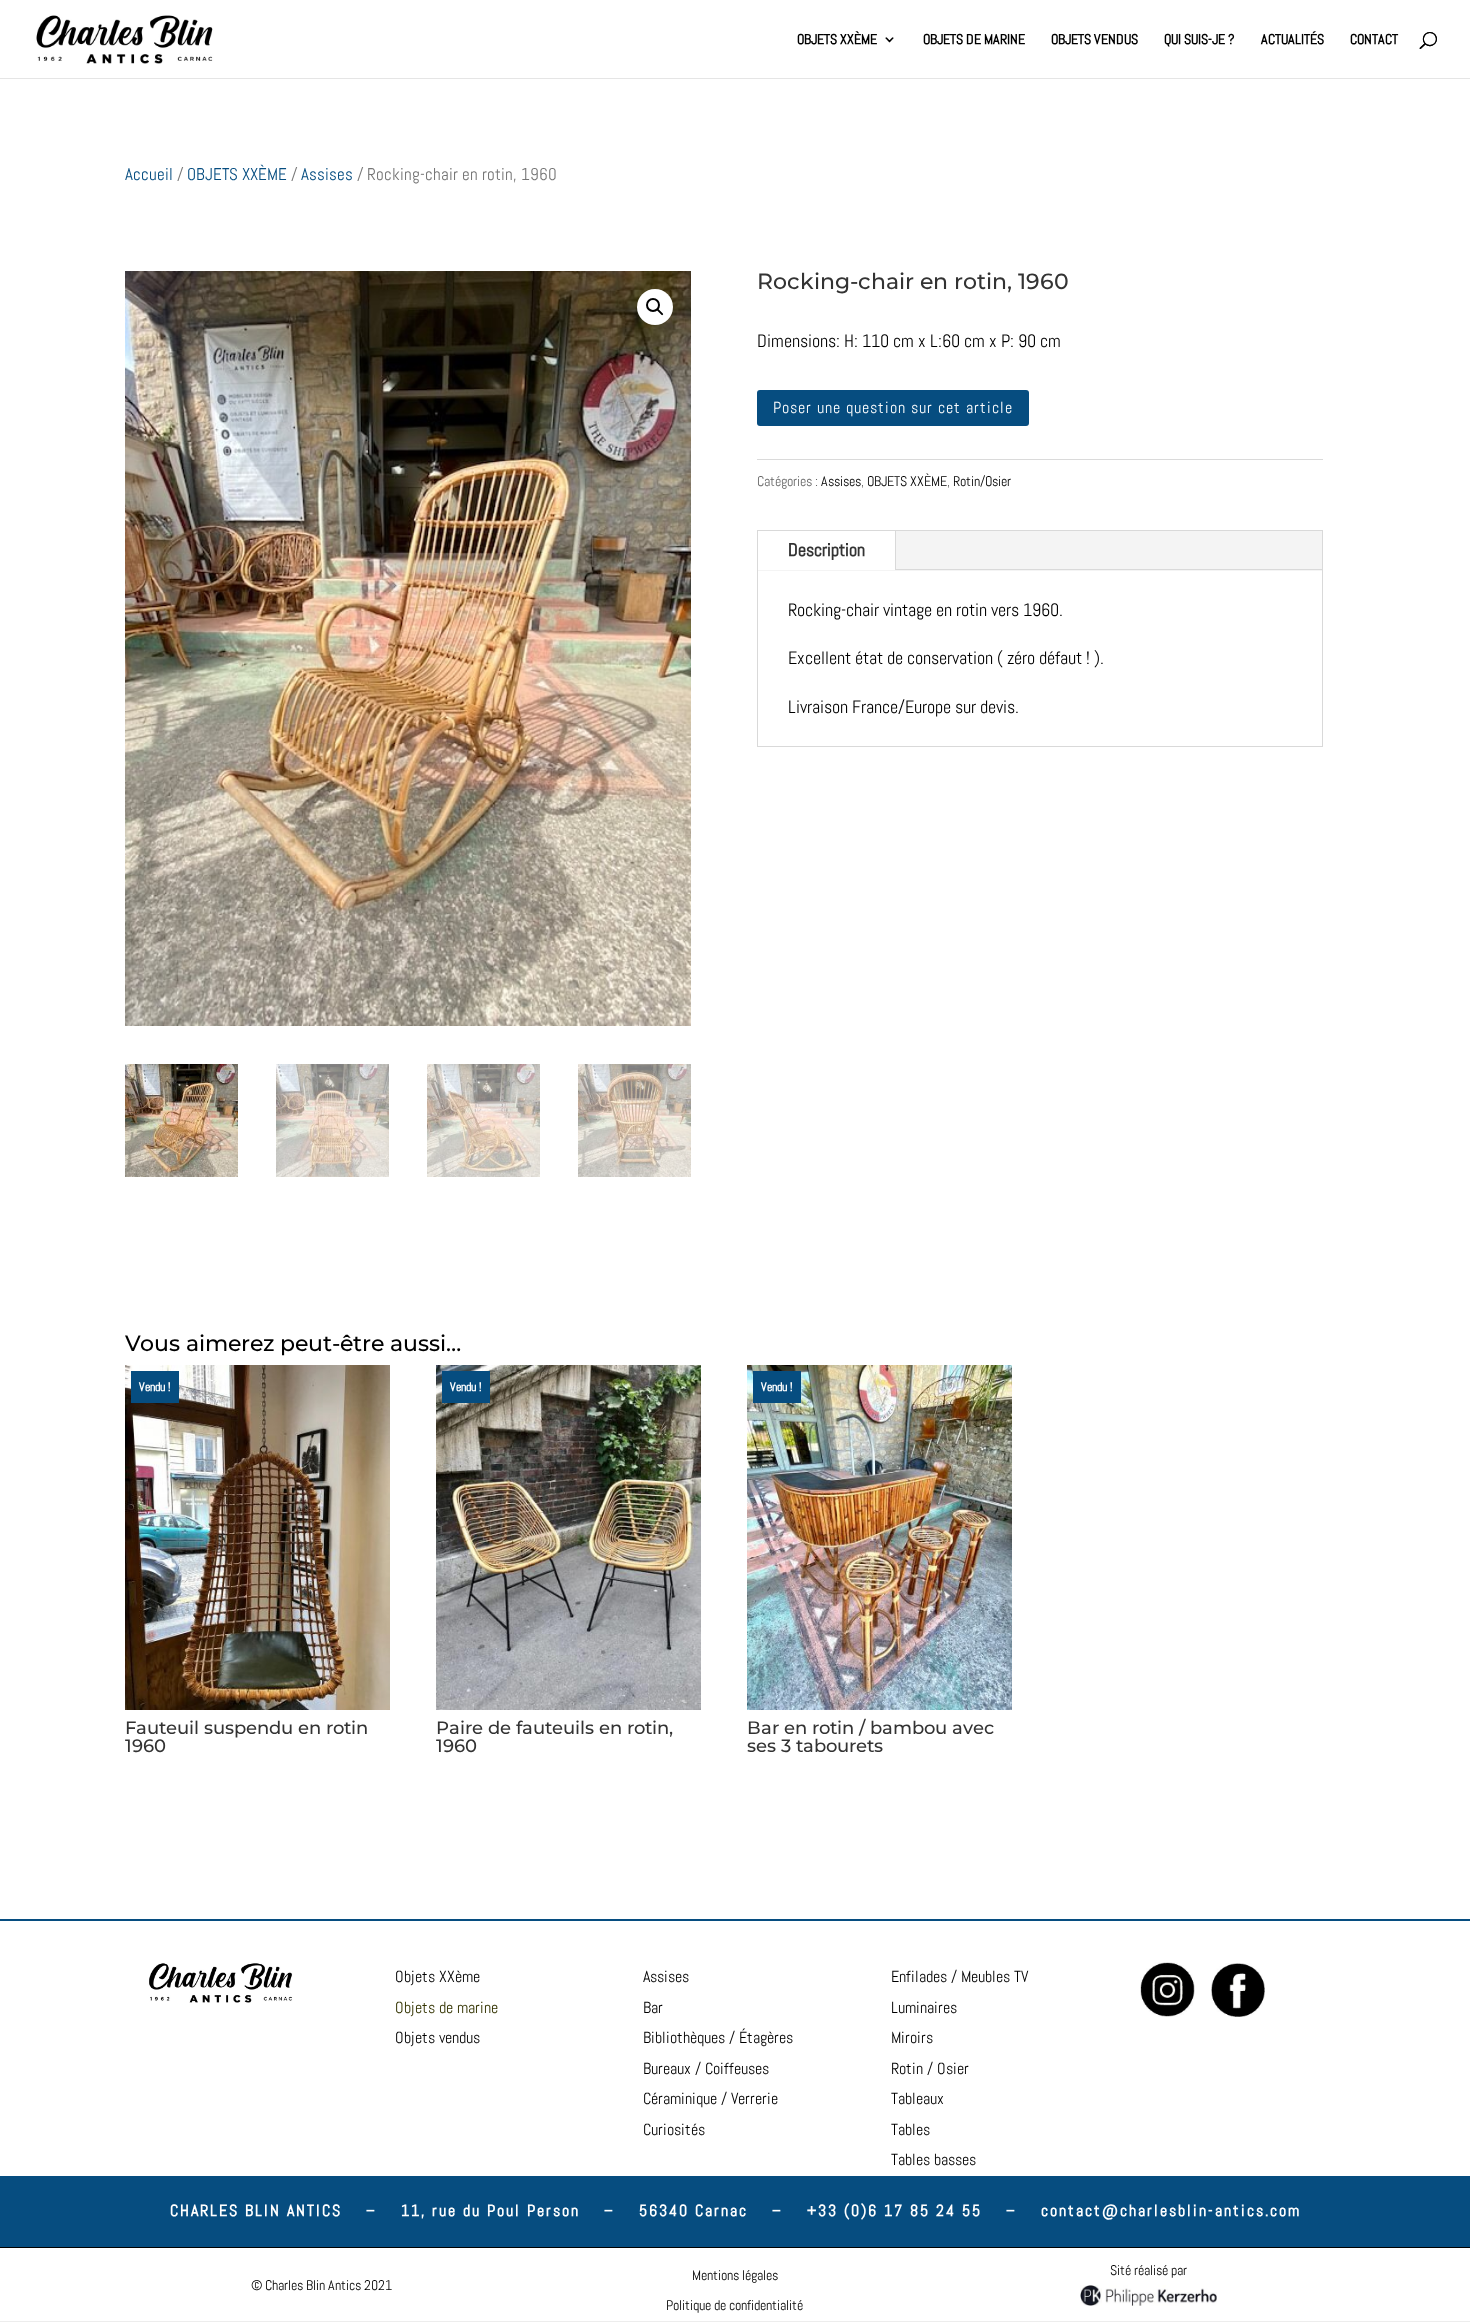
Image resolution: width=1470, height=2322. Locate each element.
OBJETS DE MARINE (974, 40)
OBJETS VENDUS (1094, 40)
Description (826, 549)
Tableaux (917, 2098)
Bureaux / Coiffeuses (706, 2068)
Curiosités (674, 2129)
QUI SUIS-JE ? (1199, 40)
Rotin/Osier (982, 481)
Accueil (149, 174)
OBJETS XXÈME (837, 40)
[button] (655, 307)
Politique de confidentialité (734, 2305)
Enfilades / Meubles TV (959, 1976)
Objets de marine (446, 2007)
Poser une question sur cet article (893, 407)
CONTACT (1374, 40)
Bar (653, 2007)
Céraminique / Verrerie (710, 2098)
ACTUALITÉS (1292, 40)
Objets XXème (437, 1976)
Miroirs (912, 2037)
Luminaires (924, 2007)
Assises (327, 174)
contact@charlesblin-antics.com (1171, 2210)
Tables (910, 2129)
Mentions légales (735, 2275)
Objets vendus (437, 2037)
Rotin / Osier (930, 2068)
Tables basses (933, 2159)
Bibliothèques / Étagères (718, 2037)
